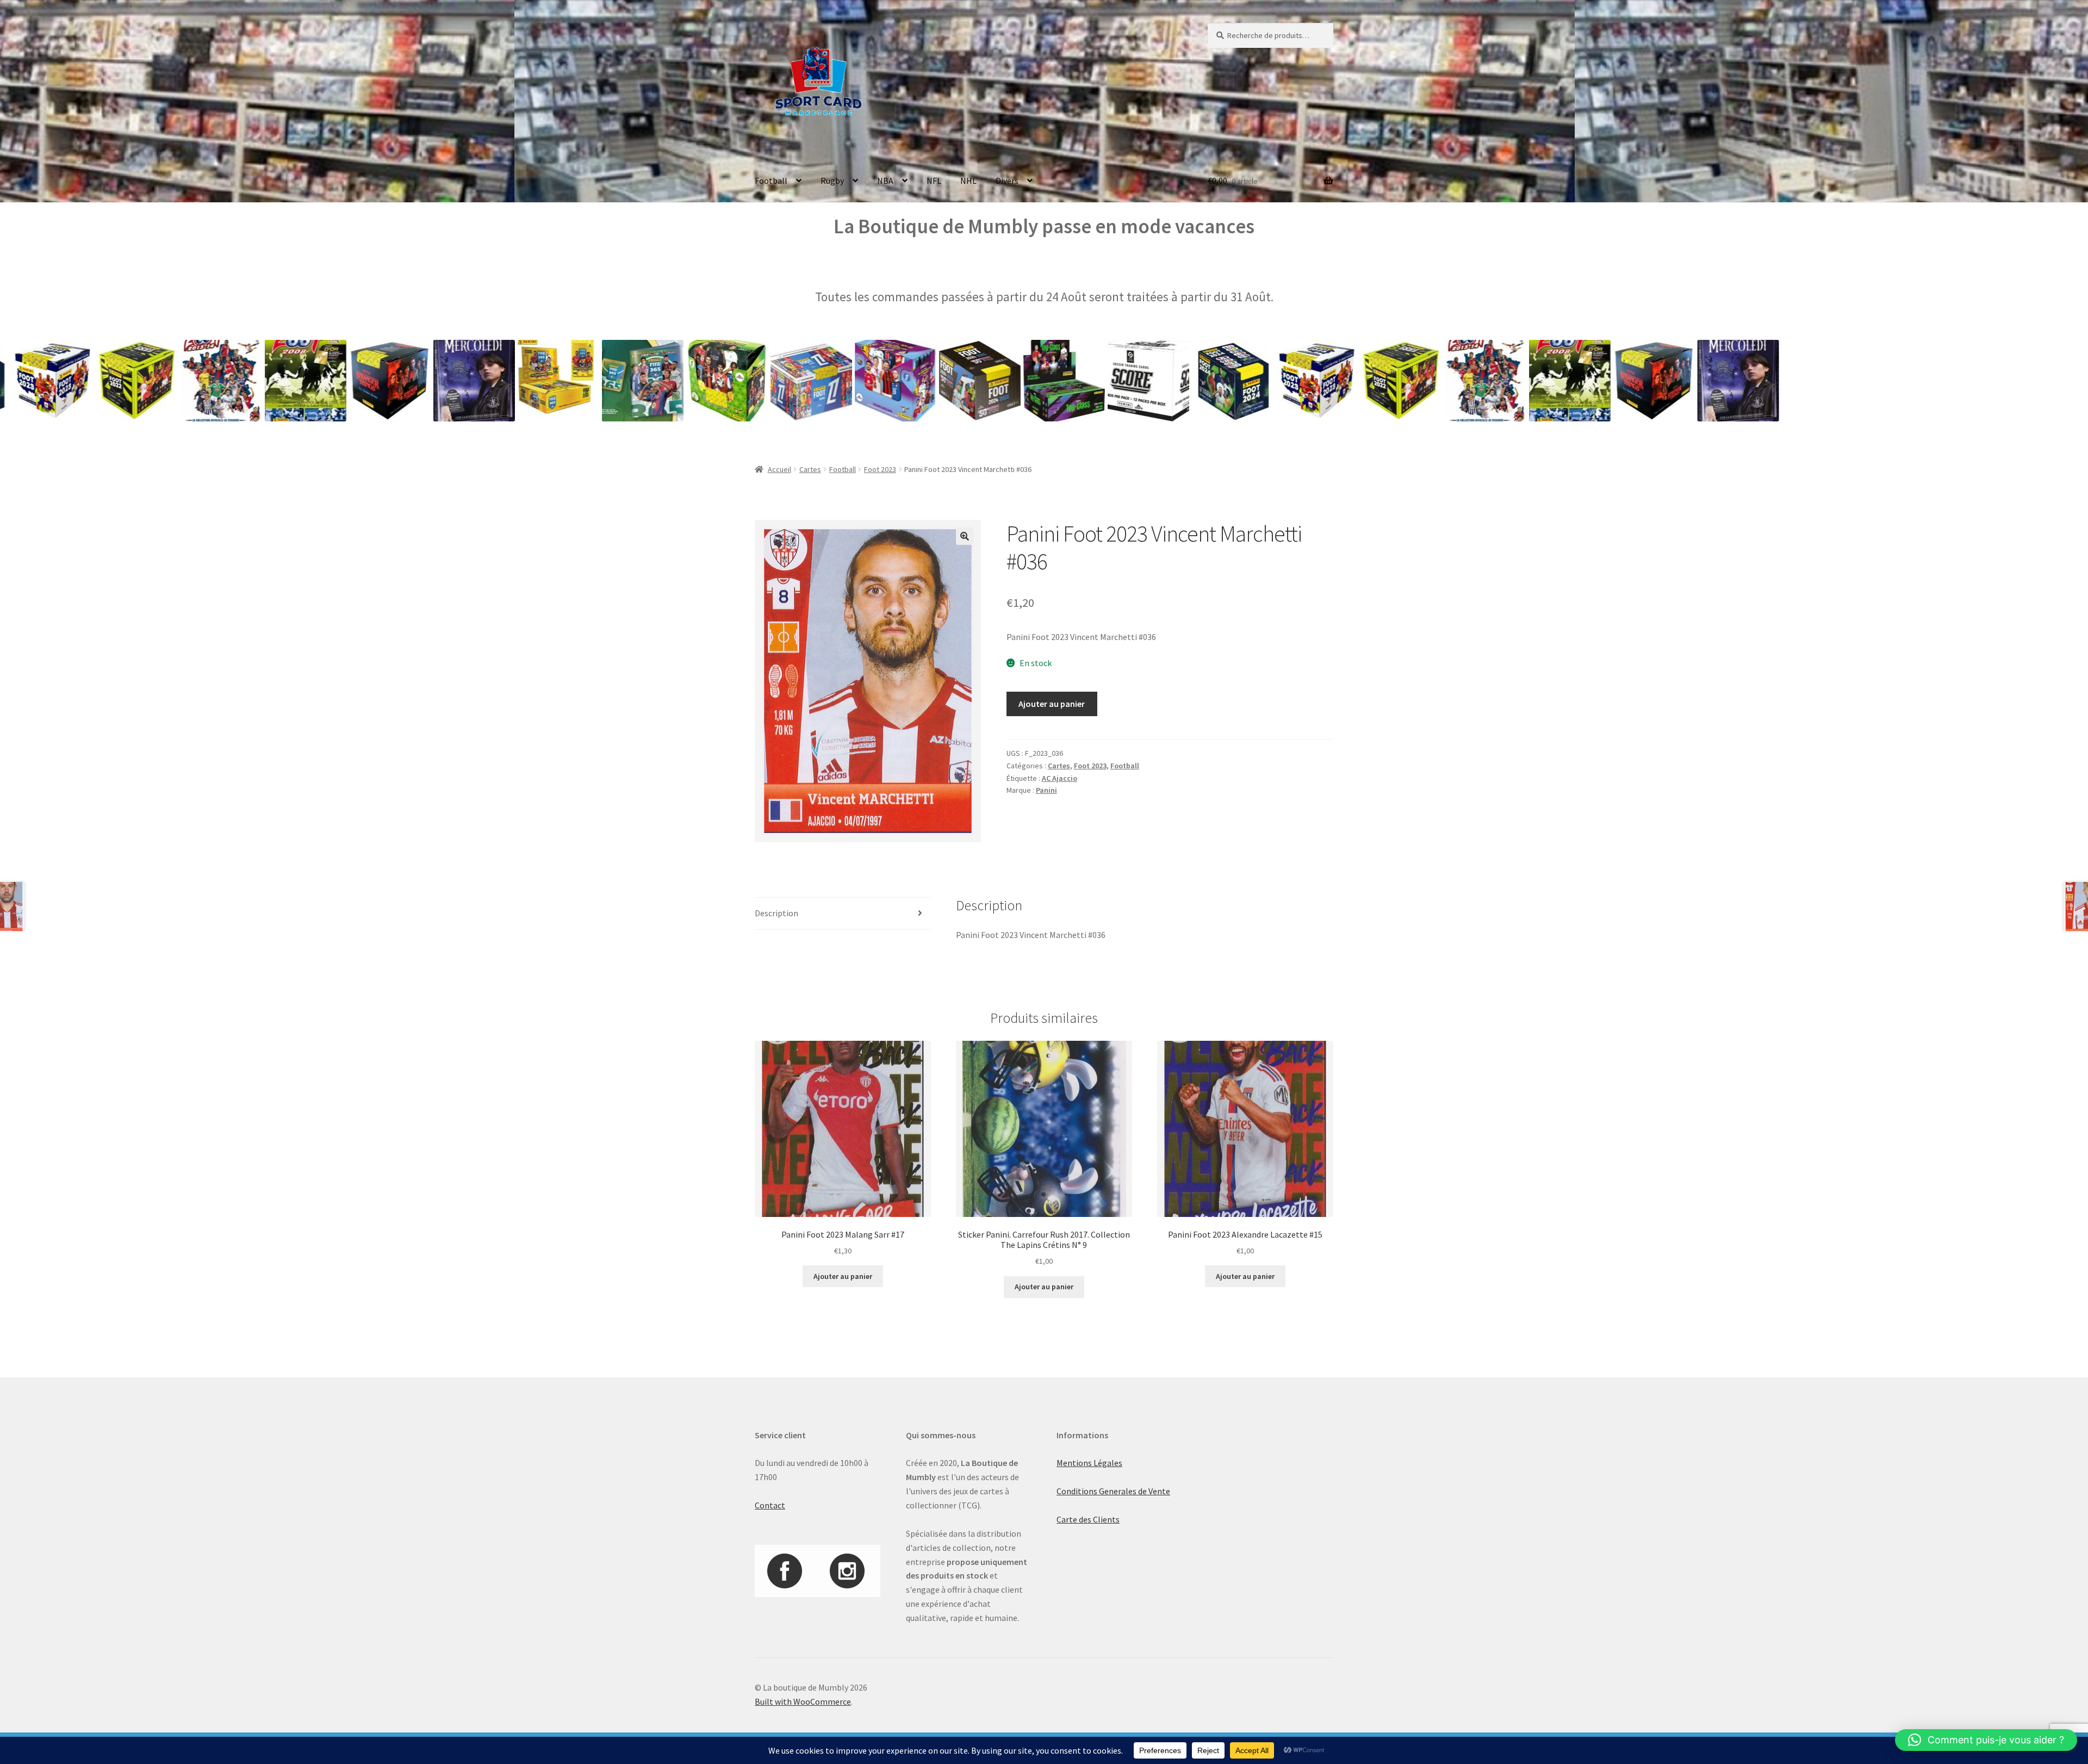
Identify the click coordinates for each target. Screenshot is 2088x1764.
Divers (1007, 181)
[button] (965, 536)
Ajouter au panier (1052, 704)
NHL (968, 181)
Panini (1046, 790)
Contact (770, 1505)
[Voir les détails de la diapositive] (122, 381)
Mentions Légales (1089, 1463)
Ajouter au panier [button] (843, 1276)
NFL (934, 181)
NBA (885, 181)
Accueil (779, 469)
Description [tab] (776, 913)
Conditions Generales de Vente (1113, 1491)
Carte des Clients (1088, 1519)
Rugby (832, 181)
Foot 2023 (880, 469)
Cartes (810, 469)
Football (771, 181)
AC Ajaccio (1059, 778)
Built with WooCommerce (803, 1701)
